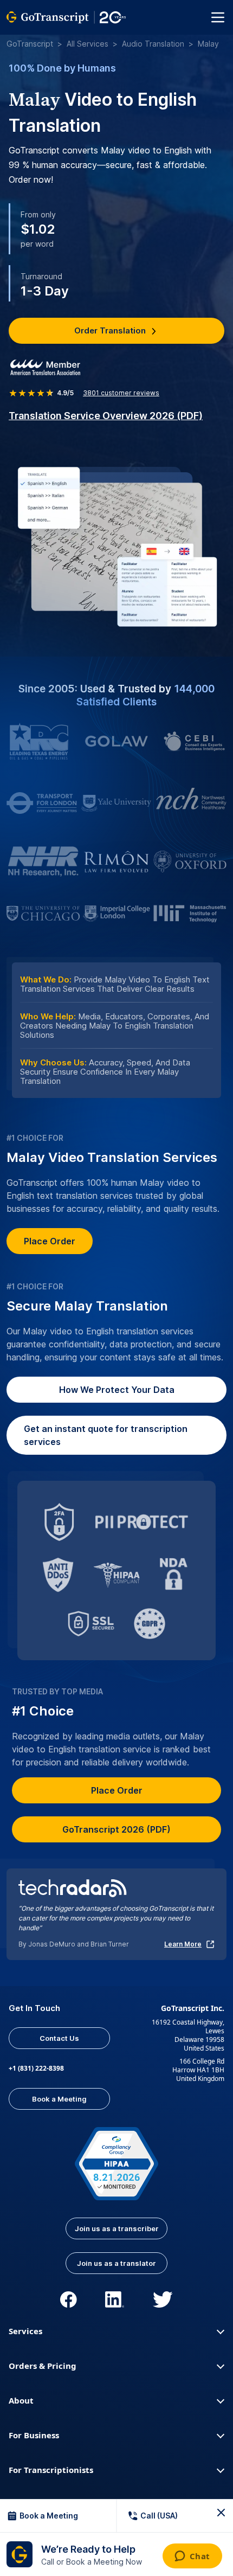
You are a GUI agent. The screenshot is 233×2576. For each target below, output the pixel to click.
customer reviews (121, 393)
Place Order (50, 1241)
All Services (88, 44)
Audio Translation (153, 44)
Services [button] (25, 2331)
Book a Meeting (59, 2099)
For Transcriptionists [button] (51, 2470)
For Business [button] (34, 2435)
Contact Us (59, 2038)
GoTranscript (30, 44)
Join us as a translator (116, 2263)
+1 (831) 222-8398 (36, 2068)
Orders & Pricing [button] (43, 2366)
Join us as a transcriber (117, 2228)
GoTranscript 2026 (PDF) (116, 1829)
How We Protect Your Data (117, 1390)
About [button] (21, 2400)
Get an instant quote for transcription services (106, 1435)
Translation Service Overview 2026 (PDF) (106, 416)
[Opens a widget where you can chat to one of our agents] (192, 2557)
